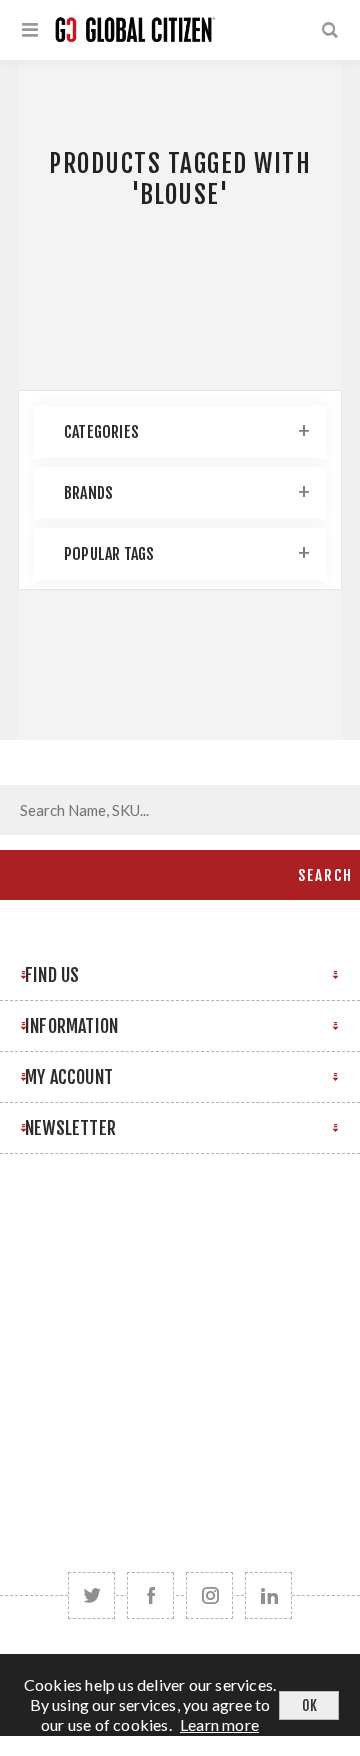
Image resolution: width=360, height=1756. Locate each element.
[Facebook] (150, 1595)
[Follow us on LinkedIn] (268, 1595)
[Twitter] (91, 1595)
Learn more (219, 1724)
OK (309, 1705)
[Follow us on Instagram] (209, 1595)
